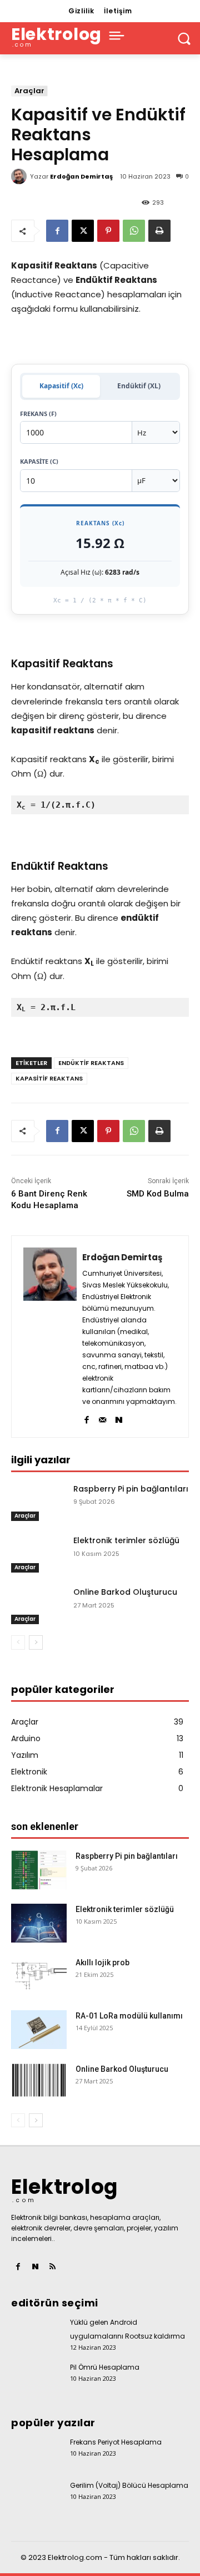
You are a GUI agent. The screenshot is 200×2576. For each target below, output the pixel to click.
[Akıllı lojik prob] (39, 1976)
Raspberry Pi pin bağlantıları (131, 1489)
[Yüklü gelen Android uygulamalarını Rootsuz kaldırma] (36, 2331)
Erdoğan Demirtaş (81, 176)
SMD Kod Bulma (158, 1194)
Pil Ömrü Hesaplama (105, 2367)
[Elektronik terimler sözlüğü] (38, 1554)
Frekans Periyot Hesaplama (116, 2442)
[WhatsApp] (134, 231)
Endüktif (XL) (139, 386)
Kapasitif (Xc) (61, 386)
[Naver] (119, 1418)
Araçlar (29, 91)
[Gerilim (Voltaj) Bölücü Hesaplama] (36, 2494)
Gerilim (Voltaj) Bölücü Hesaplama (129, 2485)
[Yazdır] (159, 231)
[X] (83, 231)
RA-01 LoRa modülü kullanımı (129, 2016)
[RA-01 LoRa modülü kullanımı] (39, 2030)
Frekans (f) (38, 414)
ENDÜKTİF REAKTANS (91, 1063)
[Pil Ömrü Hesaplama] (36, 2376)
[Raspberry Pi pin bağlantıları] (38, 1502)
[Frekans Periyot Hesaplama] (36, 2451)
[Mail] (102, 1418)
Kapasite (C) (39, 461)
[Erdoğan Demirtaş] (21, 176)
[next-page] (36, 1642)
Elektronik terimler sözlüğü (126, 1540)
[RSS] (52, 2267)
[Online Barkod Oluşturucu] (38, 1606)
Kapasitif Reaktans (49, 1078)
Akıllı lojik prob (102, 1963)
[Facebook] (57, 231)
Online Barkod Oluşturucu (125, 1592)
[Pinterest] (108, 231)
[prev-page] (18, 1642)
